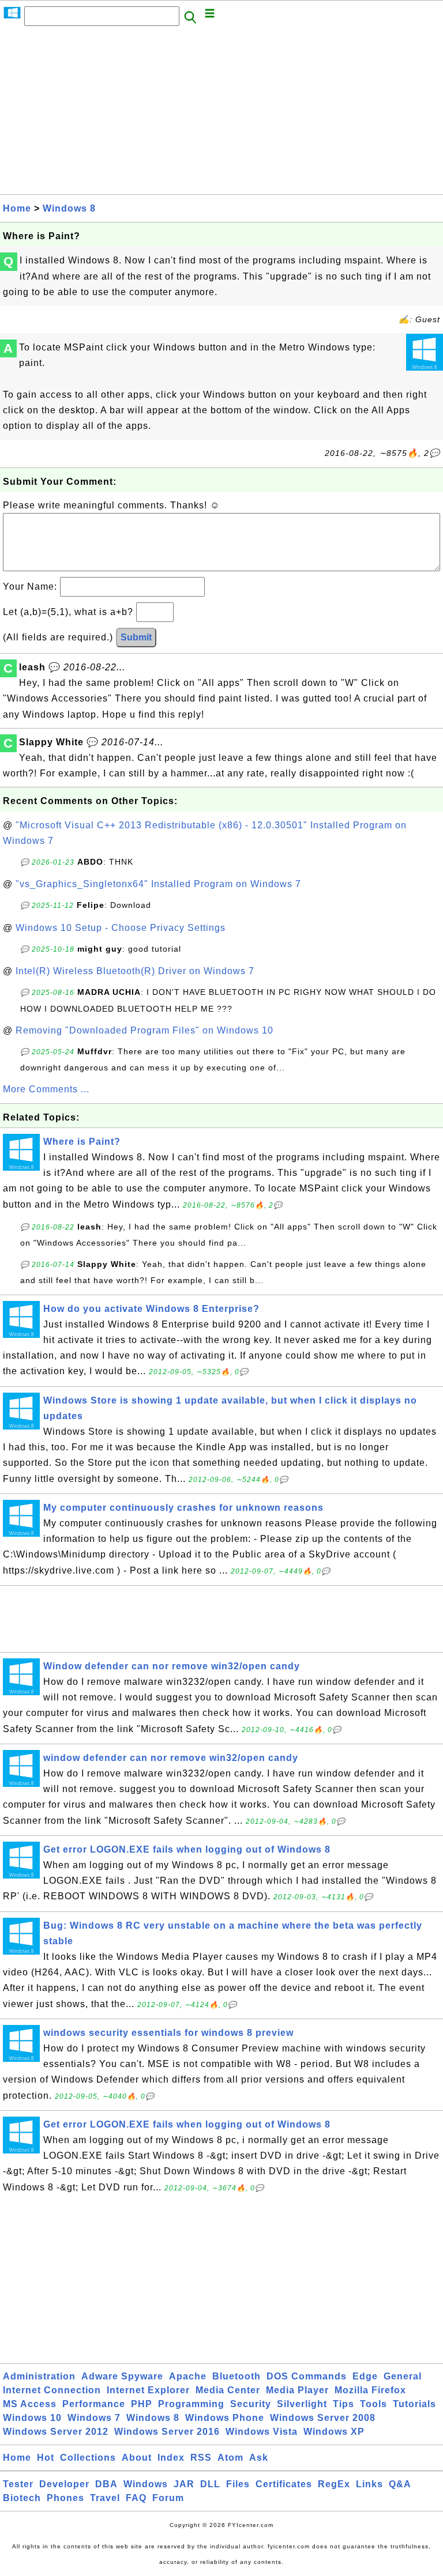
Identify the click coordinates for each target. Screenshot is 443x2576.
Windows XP (334, 2432)
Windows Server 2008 (323, 2418)
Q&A (400, 2484)
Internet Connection (52, 2390)
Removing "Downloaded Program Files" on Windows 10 (144, 1030)
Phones (65, 2498)
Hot (46, 2458)
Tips (343, 2404)
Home (17, 208)
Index (171, 2458)
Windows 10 (32, 2418)
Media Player (297, 2390)
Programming (191, 2404)
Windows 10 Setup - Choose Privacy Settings (121, 928)
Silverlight (302, 2404)
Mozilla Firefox (370, 2390)
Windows (146, 2484)
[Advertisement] (221, 114)
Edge (365, 2376)
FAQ (136, 2498)
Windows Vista (262, 2432)
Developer (64, 2484)
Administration (39, 2376)
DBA (106, 2484)
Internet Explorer (148, 2390)
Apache (188, 2376)
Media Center (228, 2390)
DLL (210, 2484)
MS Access (30, 2404)
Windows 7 (94, 2418)
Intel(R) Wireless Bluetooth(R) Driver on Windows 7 (135, 971)
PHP (142, 2404)
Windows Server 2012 (56, 2432)
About (137, 2458)
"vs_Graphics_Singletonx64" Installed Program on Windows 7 (158, 884)
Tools (373, 2404)
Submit (136, 637)
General (403, 2376)
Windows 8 (69, 208)
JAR (184, 2484)
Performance (94, 2404)
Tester (18, 2484)
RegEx (334, 2484)
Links (369, 2484)
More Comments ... (46, 1089)
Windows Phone (225, 2418)
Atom (230, 2458)
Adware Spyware (122, 2376)
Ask (259, 2458)
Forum (168, 2498)
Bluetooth (236, 2376)
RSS (201, 2458)
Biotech (22, 2498)
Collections (88, 2458)
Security (251, 2404)
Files (238, 2484)
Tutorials (414, 2404)
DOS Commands (307, 2376)
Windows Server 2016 (167, 2432)
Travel (105, 2498)
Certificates (284, 2484)
